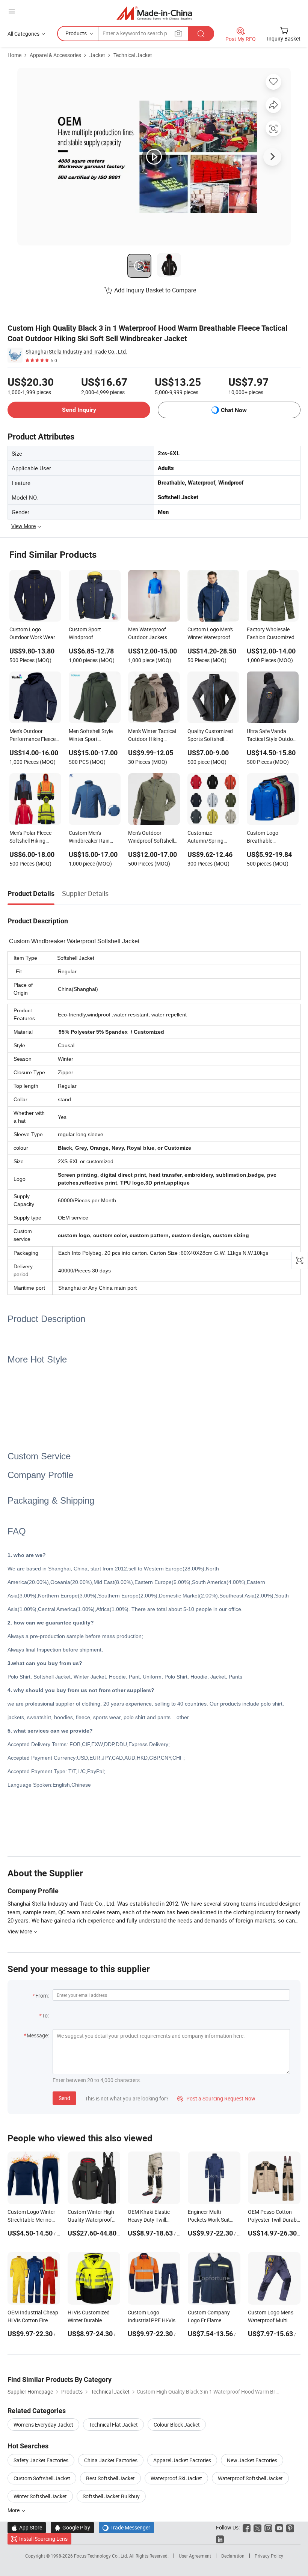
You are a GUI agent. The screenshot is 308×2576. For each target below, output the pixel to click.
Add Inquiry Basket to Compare (155, 290)
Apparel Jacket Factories (182, 2460)
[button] (12, 12)
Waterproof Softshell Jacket (250, 2478)
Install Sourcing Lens (43, 2539)
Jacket (97, 55)
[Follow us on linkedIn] (220, 2539)
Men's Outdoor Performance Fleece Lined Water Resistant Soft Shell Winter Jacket (35, 736)
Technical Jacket (133, 55)
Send (64, 2098)
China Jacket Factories (111, 2460)
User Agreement (195, 2556)
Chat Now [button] (234, 410)
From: (42, 1996)
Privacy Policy (269, 2556)
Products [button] (76, 33)
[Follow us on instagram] (268, 2527)
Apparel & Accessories (55, 55)
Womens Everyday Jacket (43, 2425)
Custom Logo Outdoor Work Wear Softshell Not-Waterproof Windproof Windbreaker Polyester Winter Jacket (32, 634)
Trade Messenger (126, 2527)
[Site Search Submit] (201, 34)
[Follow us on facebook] (247, 2527)
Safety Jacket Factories (41, 2460)
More (14, 2510)
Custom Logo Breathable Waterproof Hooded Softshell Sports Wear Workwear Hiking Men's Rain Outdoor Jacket (272, 837)
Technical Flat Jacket (113, 2425)
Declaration (233, 2556)
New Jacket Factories (252, 2460)
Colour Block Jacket (177, 2425)
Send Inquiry (79, 410)
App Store (27, 2527)
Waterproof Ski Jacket (176, 2478)
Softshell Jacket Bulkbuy (111, 2496)
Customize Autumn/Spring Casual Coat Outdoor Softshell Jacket (212, 837)
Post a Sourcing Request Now (216, 2098)
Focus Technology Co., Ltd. (102, 2556)
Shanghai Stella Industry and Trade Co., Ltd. (76, 352)
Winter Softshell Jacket (40, 2496)
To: (45, 2015)
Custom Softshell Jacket (42, 2478)
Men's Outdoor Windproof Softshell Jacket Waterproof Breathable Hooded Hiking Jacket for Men (153, 837)
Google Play (72, 2527)
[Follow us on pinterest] (290, 2527)
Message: (38, 2035)
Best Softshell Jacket (110, 2478)
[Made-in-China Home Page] (154, 13)
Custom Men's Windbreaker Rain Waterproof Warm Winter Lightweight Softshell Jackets (91, 837)
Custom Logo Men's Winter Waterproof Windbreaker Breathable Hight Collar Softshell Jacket (213, 634)
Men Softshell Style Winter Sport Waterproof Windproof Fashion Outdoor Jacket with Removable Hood (93, 736)
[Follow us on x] (257, 2527)
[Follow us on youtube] (279, 2527)
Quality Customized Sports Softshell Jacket (210, 736)
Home (14, 55)
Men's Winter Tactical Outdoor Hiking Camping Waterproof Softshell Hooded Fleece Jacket (152, 736)
